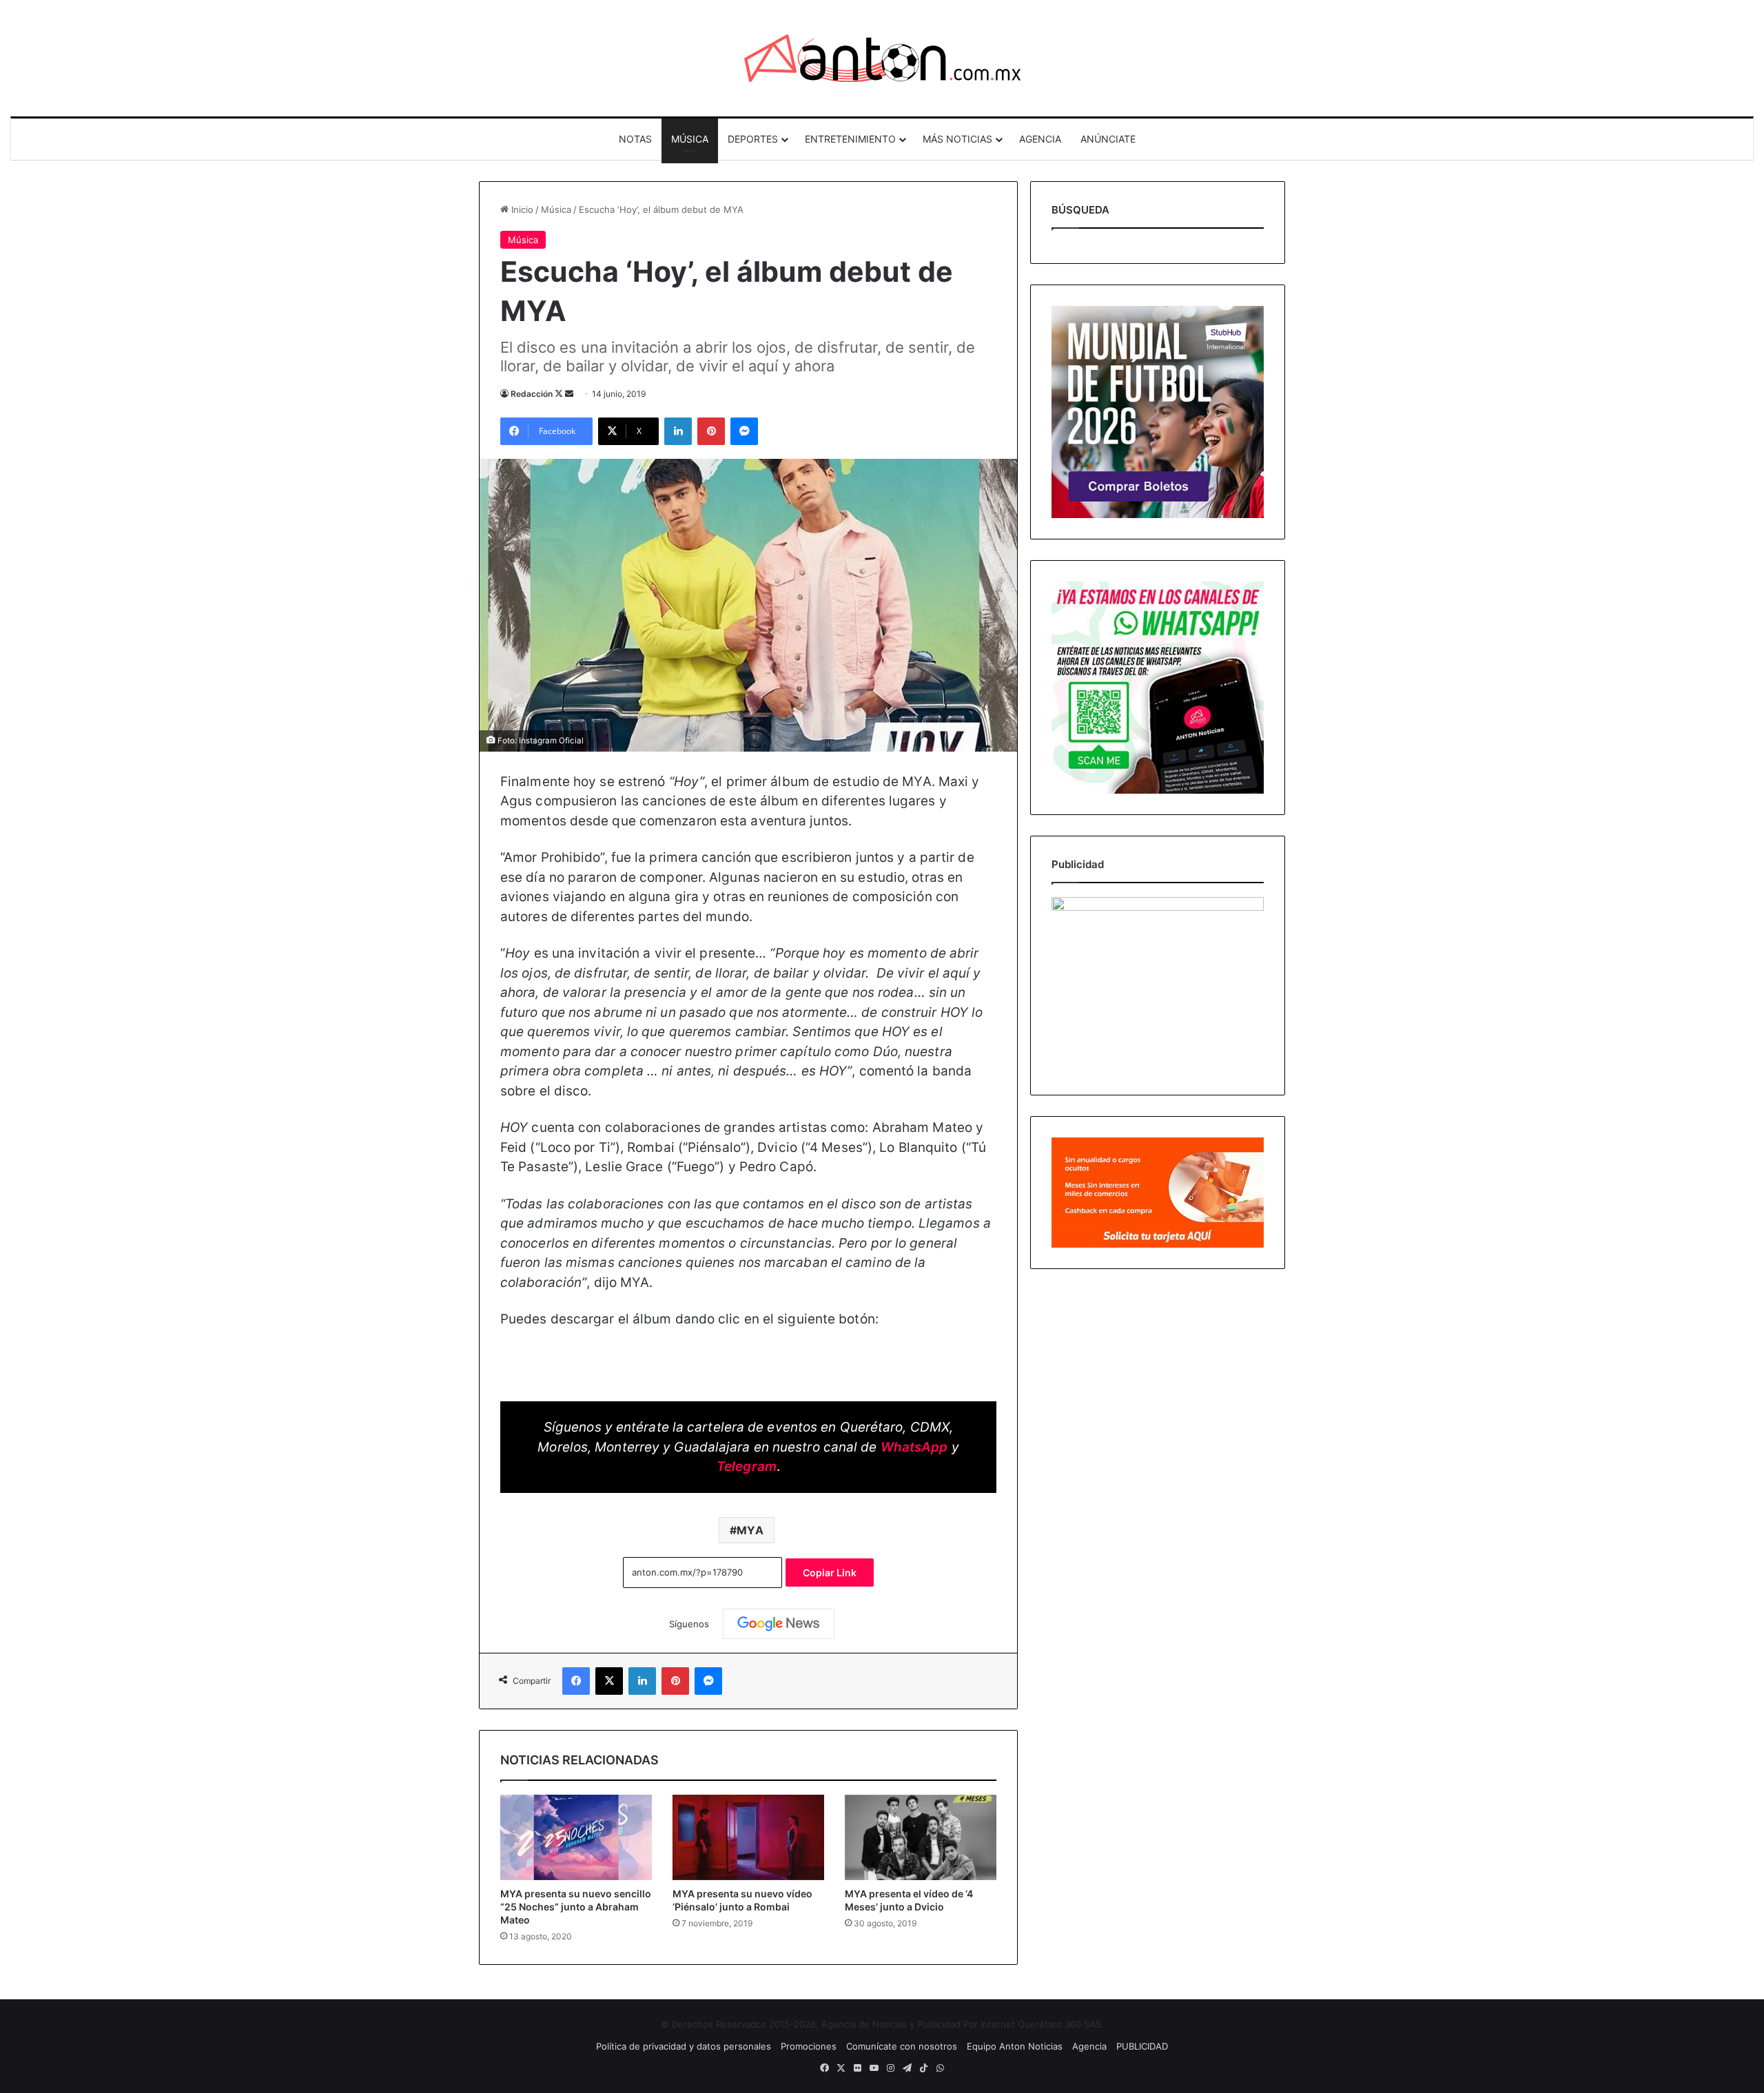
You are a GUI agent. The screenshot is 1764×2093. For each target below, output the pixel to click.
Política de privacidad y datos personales (684, 2046)
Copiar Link (830, 1573)
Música (556, 209)
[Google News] (779, 1624)
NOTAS (635, 139)
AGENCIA (1040, 139)
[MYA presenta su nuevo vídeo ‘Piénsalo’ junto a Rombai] (748, 1837)
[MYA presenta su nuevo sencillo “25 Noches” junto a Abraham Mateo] (576, 1837)
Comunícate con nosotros (902, 2046)
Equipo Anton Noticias (1015, 2046)
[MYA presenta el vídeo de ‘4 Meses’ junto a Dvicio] (921, 1837)
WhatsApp (914, 1447)
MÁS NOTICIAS (957, 139)
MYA (750, 1530)
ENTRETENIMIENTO (850, 139)
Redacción (532, 394)
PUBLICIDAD (1142, 2046)
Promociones (809, 2046)
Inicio (521, 209)
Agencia (1089, 2046)
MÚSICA (690, 139)
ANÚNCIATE (1108, 139)
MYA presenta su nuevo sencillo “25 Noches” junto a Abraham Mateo (576, 1907)
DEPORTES (753, 139)
